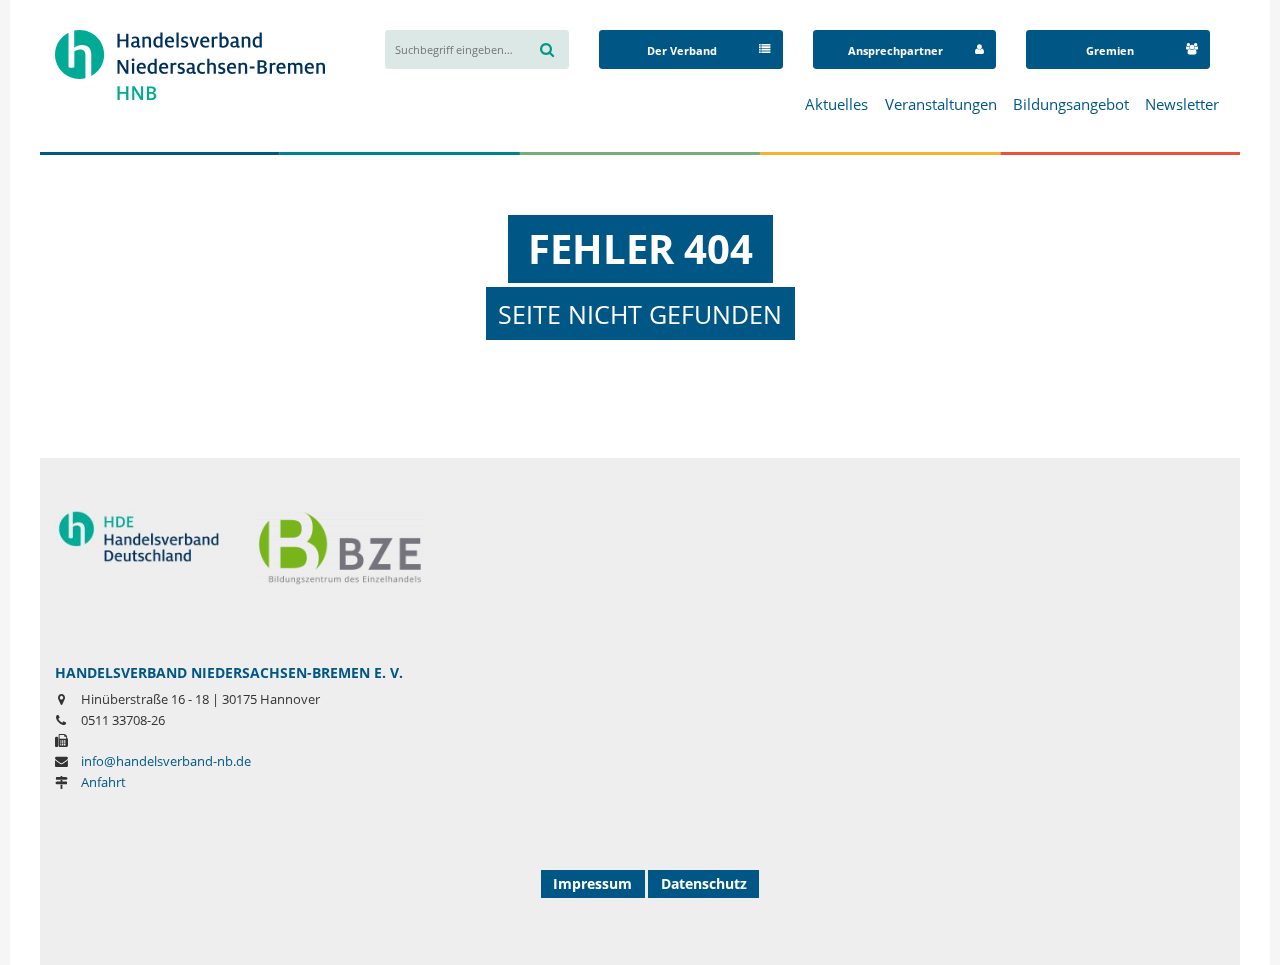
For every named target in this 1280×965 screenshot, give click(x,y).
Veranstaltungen (941, 104)
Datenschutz (704, 883)
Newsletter (1182, 104)
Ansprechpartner (895, 50)
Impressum (592, 883)
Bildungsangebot (1071, 104)
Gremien (1110, 50)
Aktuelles (836, 104)
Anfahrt (103, 782)
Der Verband (682, 50)
